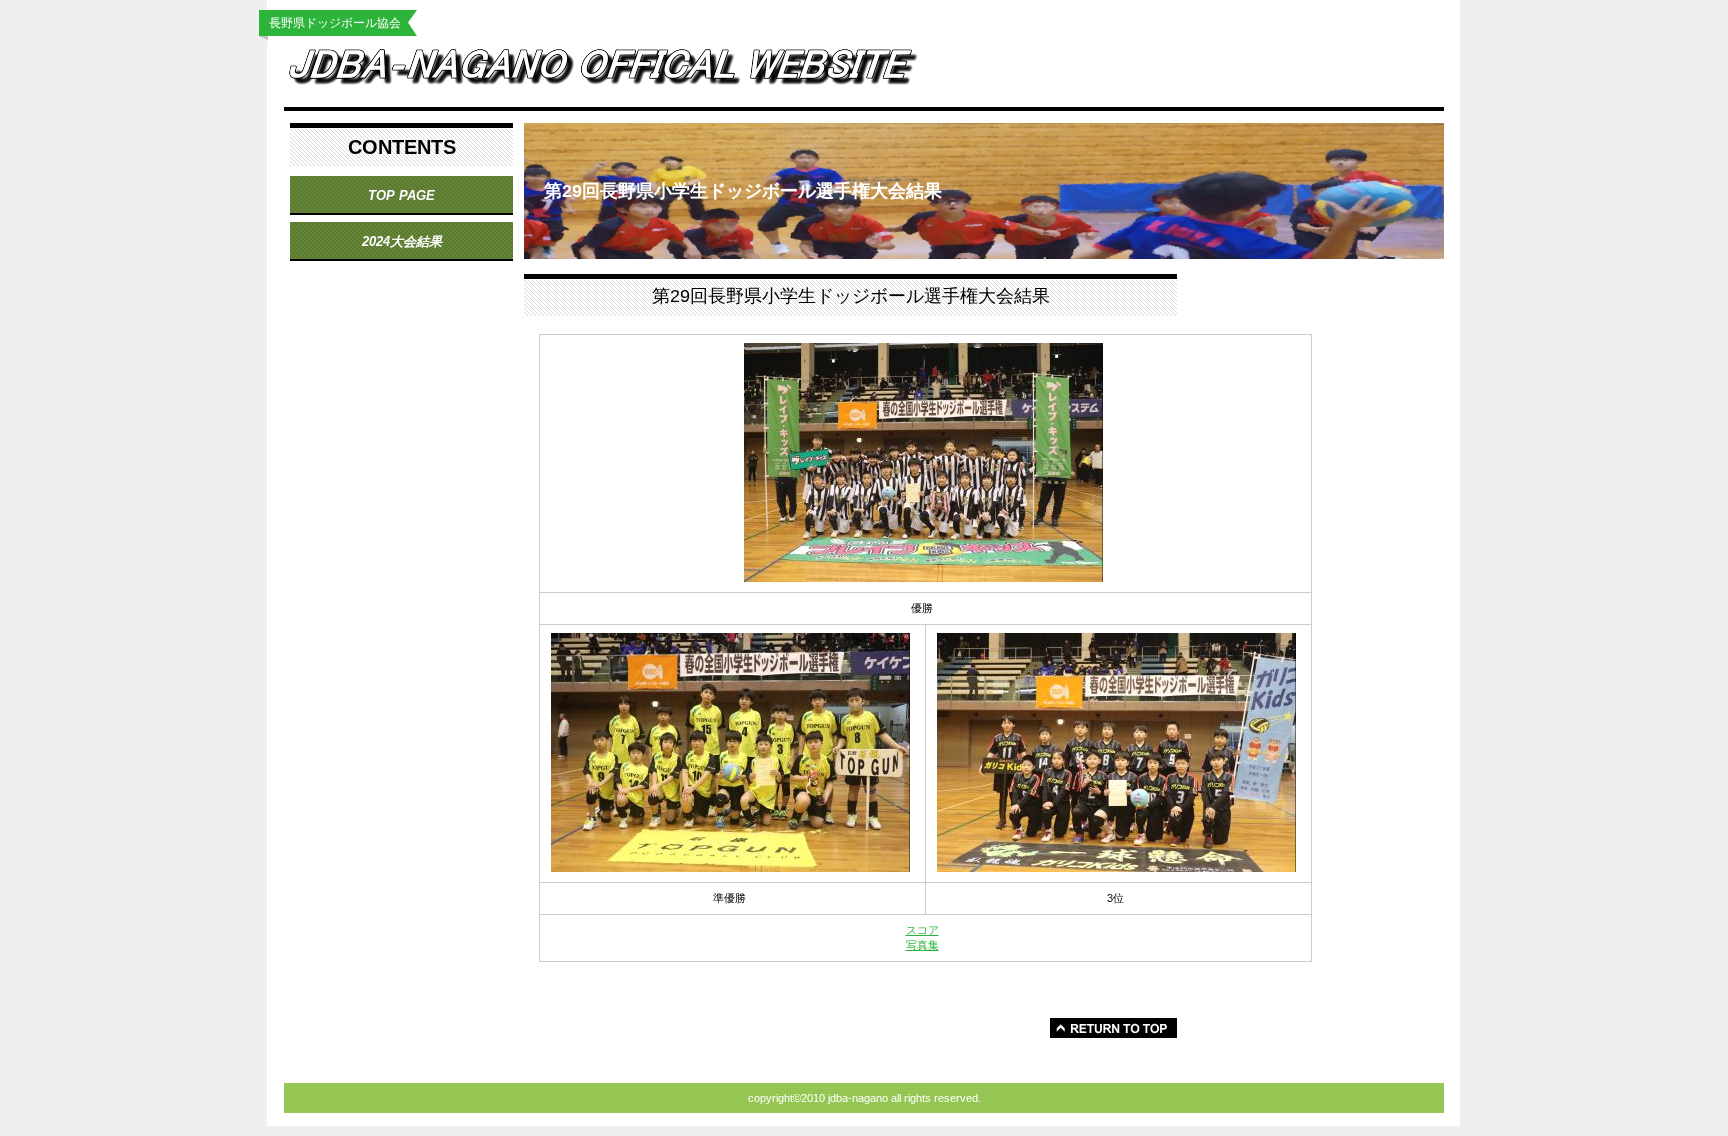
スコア (922, 930)
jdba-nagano (619, 71)
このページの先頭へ (1113, 1028)
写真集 (922, 945)
